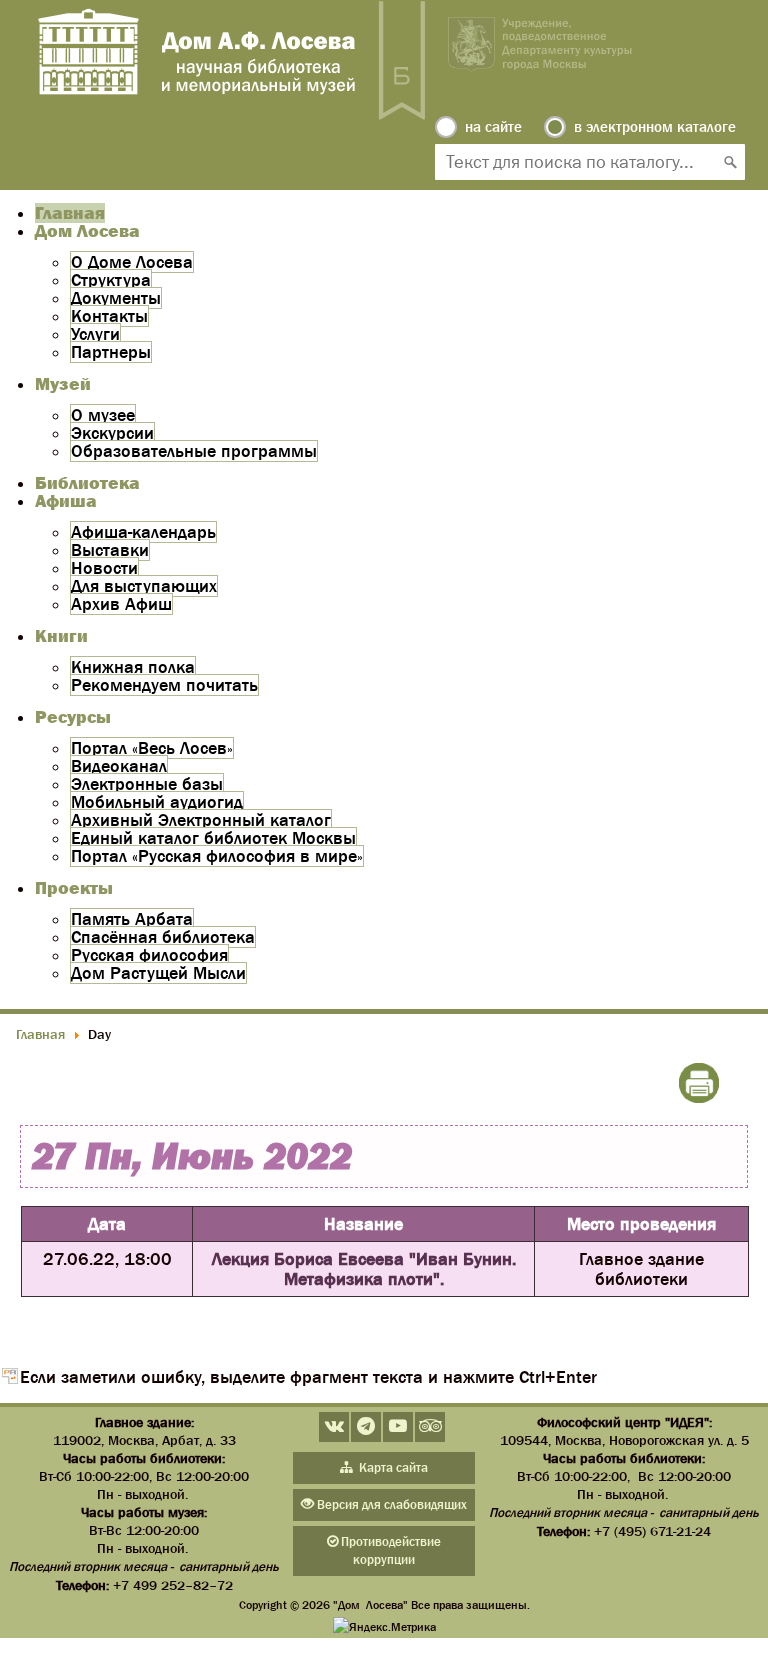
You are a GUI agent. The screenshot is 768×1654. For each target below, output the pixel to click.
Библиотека (87, 483)
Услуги (95, 334)
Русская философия (149, 955)
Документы (116, 298)
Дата (107, 1224)
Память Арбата (132, 919)
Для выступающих (144, 586)
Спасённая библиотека (163, 937)
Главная (70, 213)
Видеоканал (119, 766)
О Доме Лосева (132, 262)
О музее (103, 415)
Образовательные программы (194, 451)
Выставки (110, 550)
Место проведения (641, 1224)
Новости (104, 568)
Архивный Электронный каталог (201, 820)
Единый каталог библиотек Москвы (213, 838)
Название (363, 1224)
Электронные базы (147, 784)
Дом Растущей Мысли (158, 973)
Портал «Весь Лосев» (152, 748)
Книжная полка (133, 667)
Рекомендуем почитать (164, 685)
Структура (111, 280)
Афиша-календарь (143, 532)
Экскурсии (112, 433)
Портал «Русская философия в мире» (217, 856)
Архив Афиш (121, 604)
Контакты (109, 316)
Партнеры (111, 352)
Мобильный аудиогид (157, 802)
